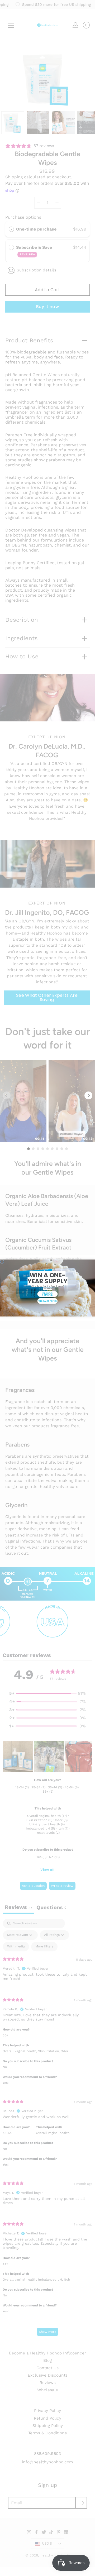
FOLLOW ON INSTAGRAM (48, 1294)
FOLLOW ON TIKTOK (47, 1301)
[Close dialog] (2, 1261)
